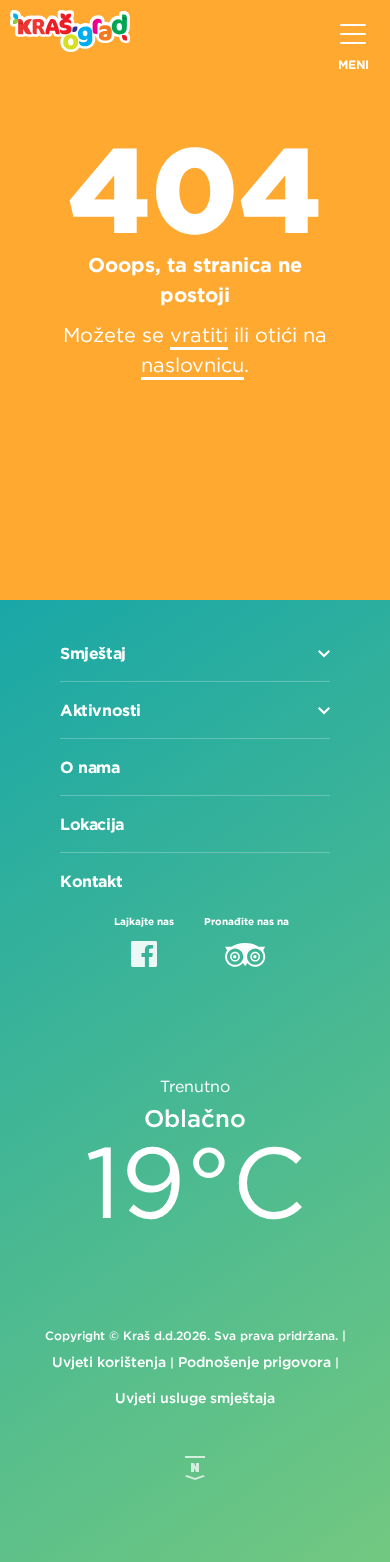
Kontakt (91, 881)
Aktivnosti (100, 710)
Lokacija (92, 824)
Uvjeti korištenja (109, 1362)
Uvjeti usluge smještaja (195, 1398)
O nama (90, 767)
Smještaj (93, 653)
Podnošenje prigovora (254, 1362)
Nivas (195, 1468)
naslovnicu (192, 364)
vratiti (199, 334)
